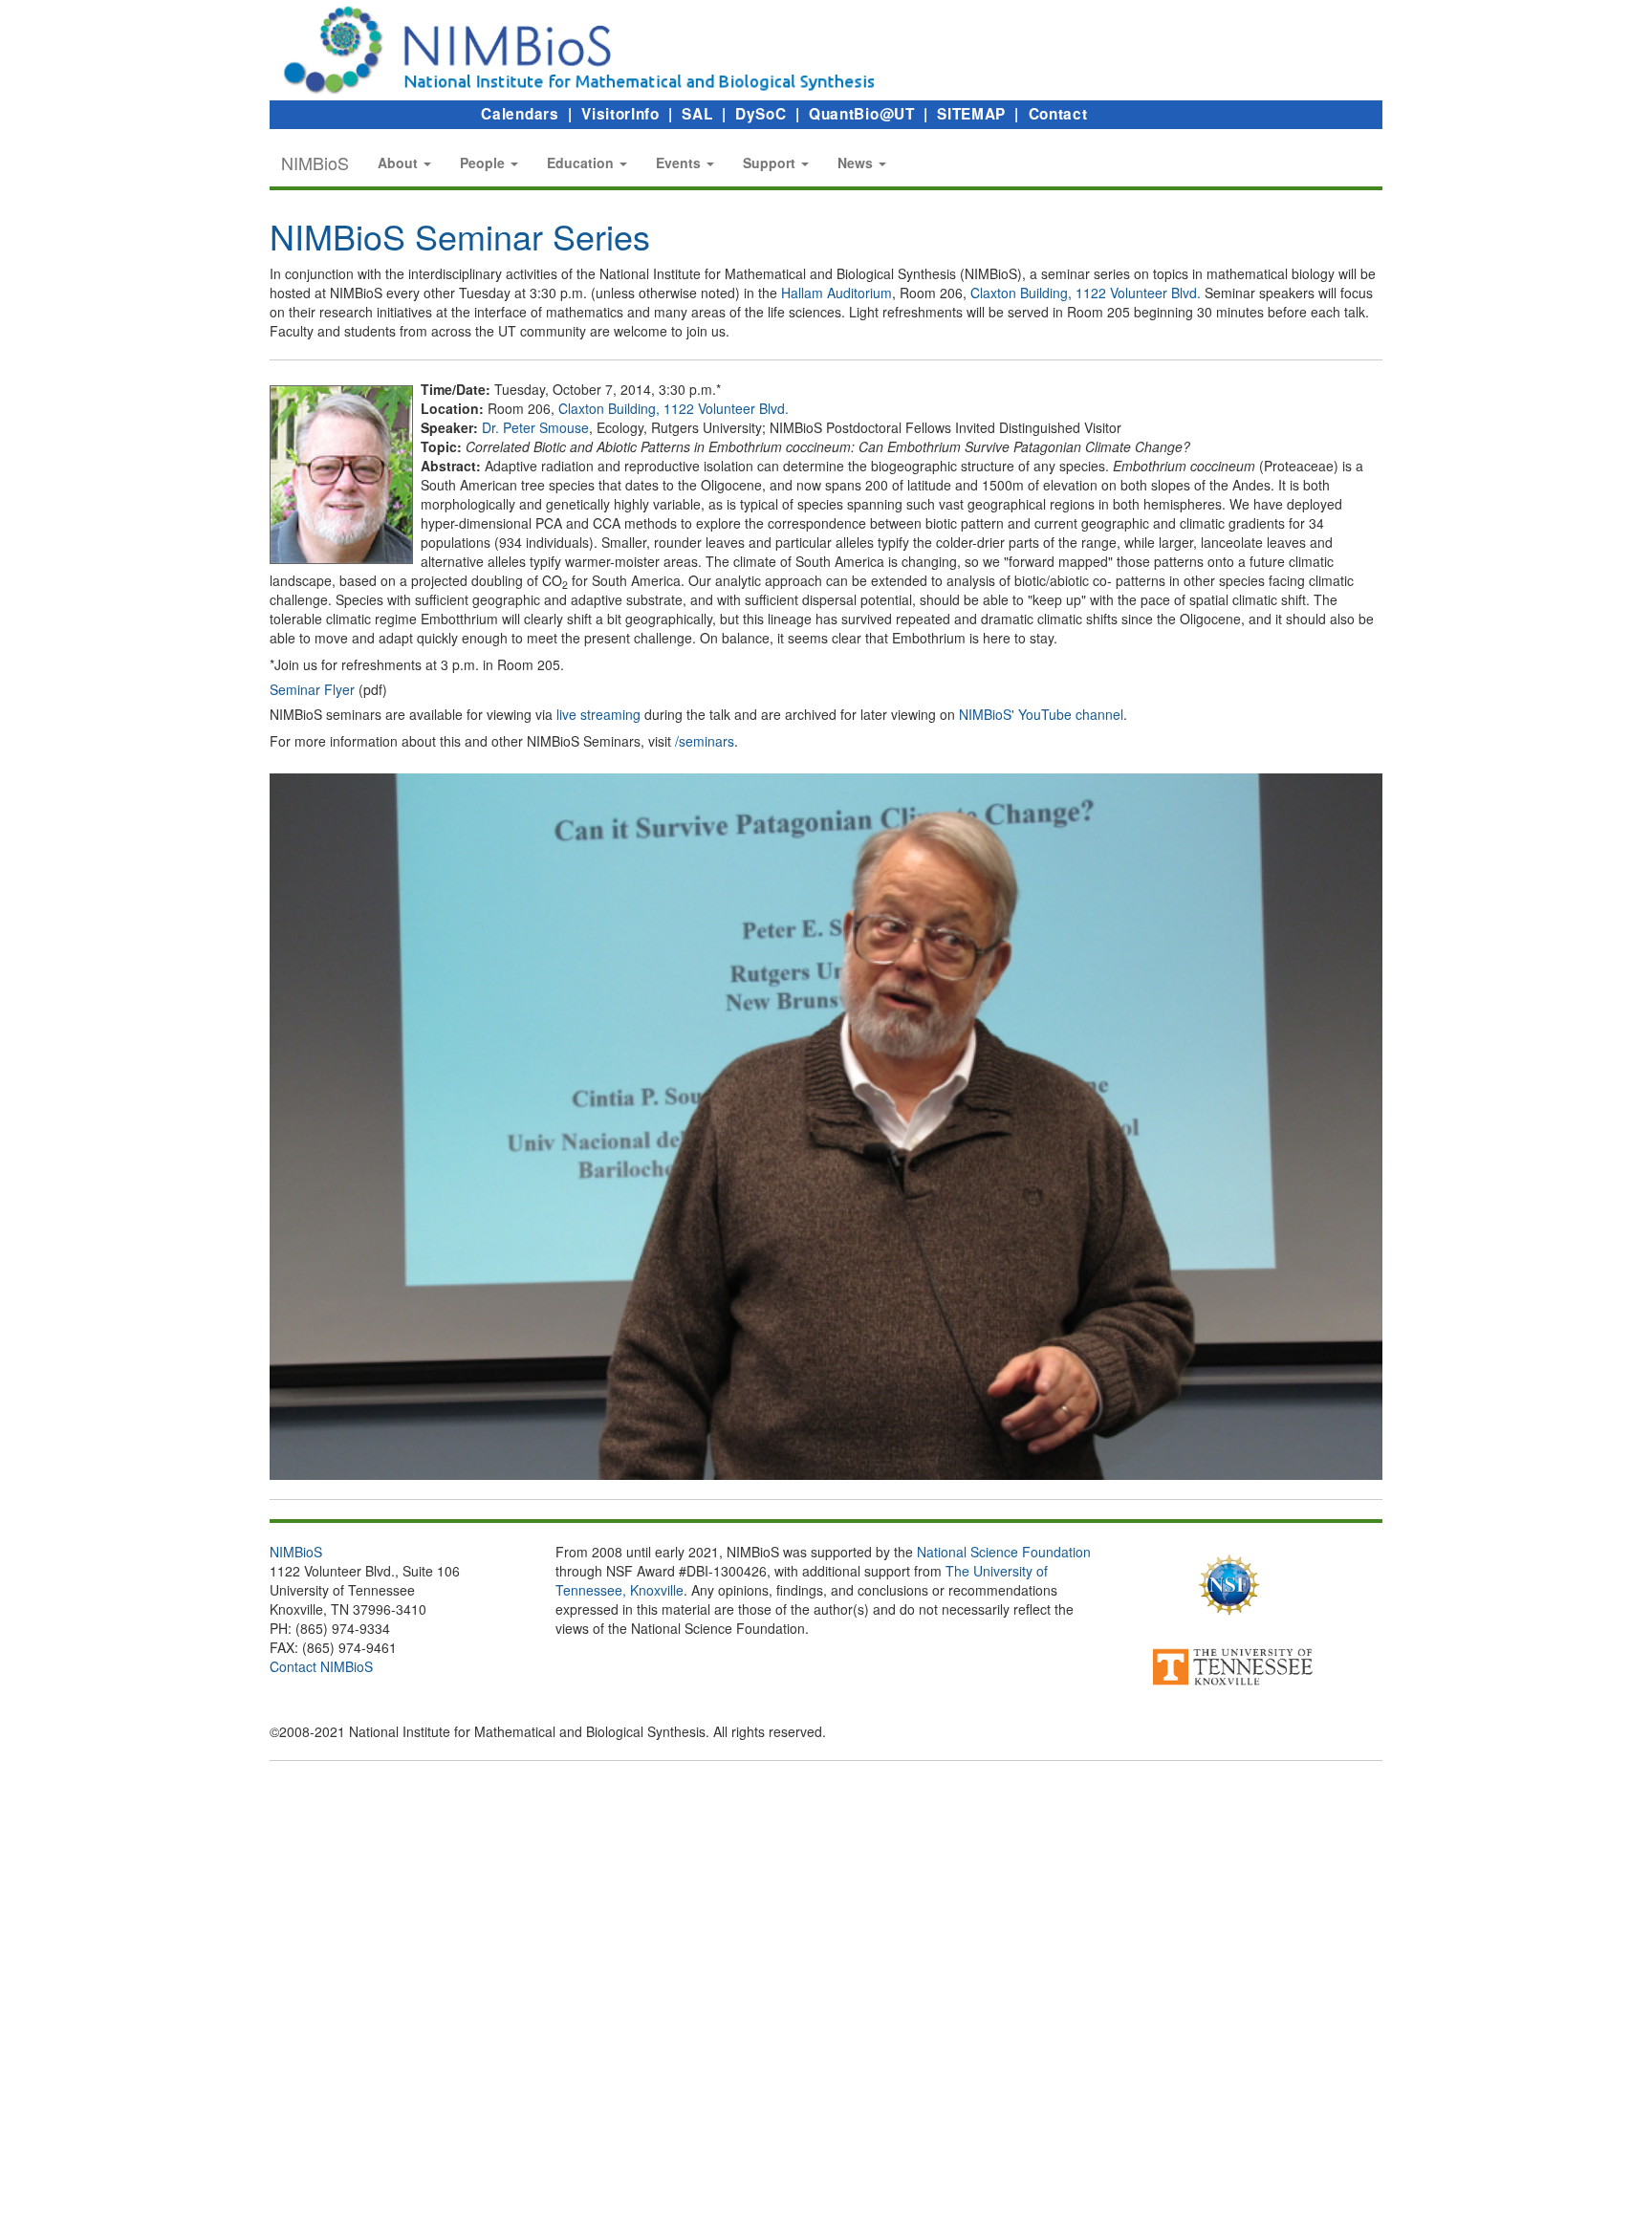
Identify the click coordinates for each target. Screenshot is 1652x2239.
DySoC (761, 114)
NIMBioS (315, 163)
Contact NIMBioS (321, 1666)
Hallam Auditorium (837, 293)
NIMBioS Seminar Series (460, 236)
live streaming (598, 714)
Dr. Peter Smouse (535, 427)
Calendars (520, 114)
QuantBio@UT (862, 114)
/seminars (705, 741)
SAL (697, 114)
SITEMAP (971, 114)
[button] (404, 163)
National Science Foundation (1004, 1552)
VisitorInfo (620, 114)
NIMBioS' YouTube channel (1041, 714)
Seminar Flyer (312, 689)
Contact (1058, 114)
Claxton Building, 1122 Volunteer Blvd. (1086, 293)
